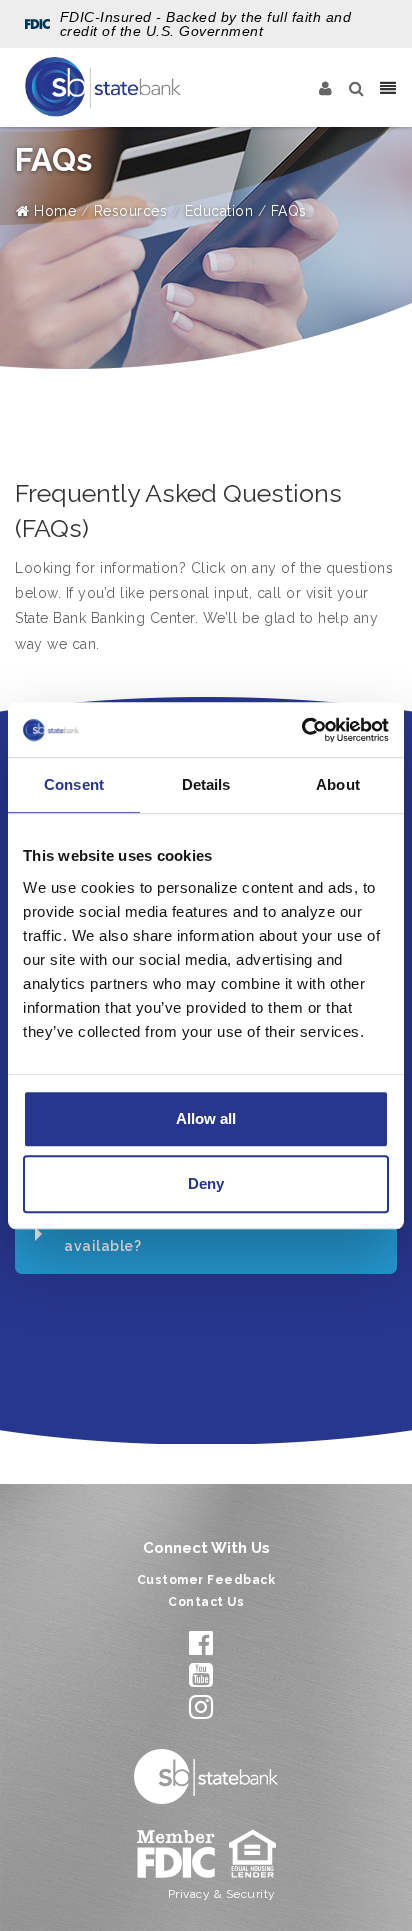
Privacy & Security (222, 1894)
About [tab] (338, 784)
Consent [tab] (74, 784)
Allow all (206, 1118)
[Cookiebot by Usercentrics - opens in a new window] (301, 730)
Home (53, 211)
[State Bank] (103, 87)
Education (219, 211)
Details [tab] (206, 784)
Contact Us (206, 1602)
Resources (131, 211)
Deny (206, 1183)
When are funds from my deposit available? (183, 1233)
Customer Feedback (206, 1580)
